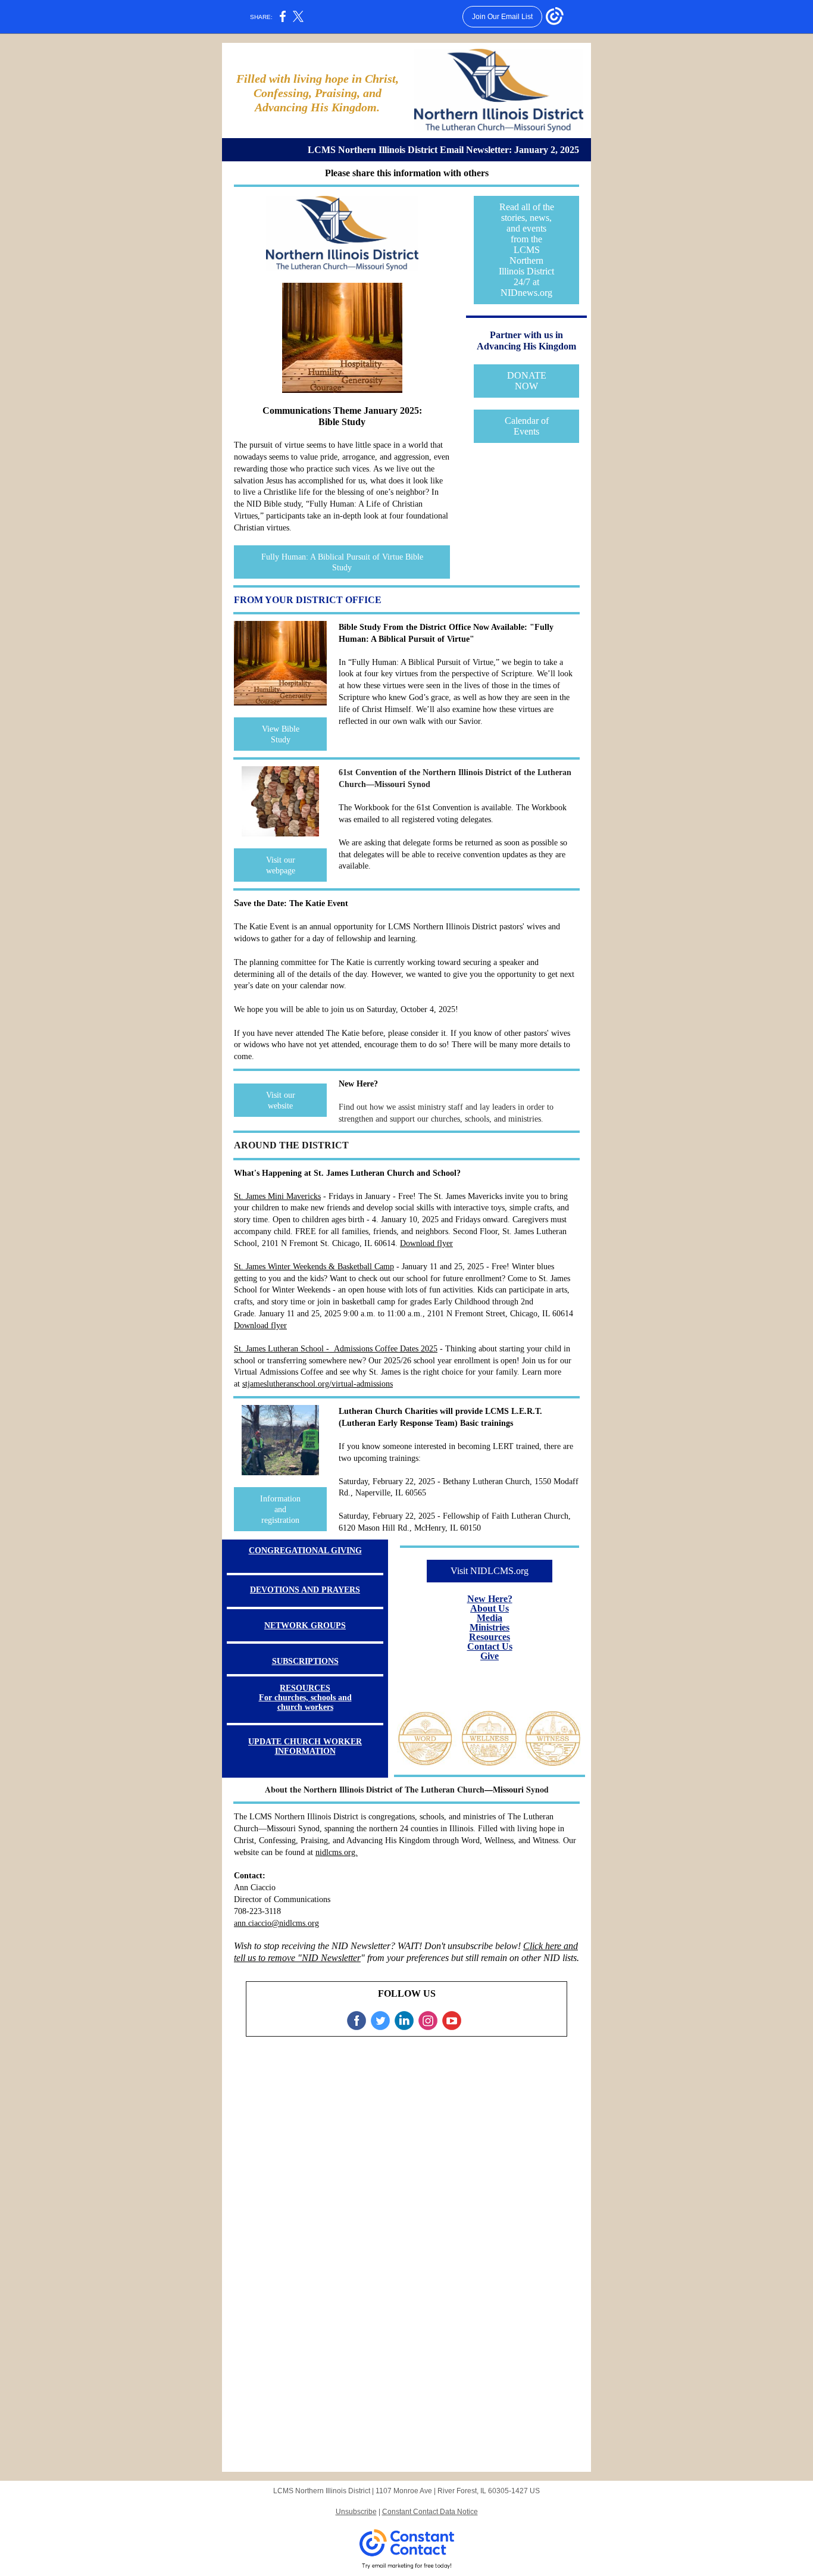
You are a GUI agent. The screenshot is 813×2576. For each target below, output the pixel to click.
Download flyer (426, 1243)
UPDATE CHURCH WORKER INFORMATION (305, 1746)
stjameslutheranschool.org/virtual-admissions (318, 1384)
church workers (305, 1707)
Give (490, 1656)
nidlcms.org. (337, 1852)
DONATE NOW (527, 381)
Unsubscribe (356, 2512)
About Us (490, 1608)
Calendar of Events (527, 426)
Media (490, 1618)
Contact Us (490, 1646)
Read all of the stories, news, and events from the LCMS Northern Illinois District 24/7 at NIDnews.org (526, 250)
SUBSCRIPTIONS (305, 1661)
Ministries (490, 1627)
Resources (490, 1637)
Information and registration (280, 1509)
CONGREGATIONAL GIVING (305, 1551)
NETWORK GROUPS (305, 1626)
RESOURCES (305, 1688)
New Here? (490, 1599)
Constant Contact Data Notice (430, 2512)
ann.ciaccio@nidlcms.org (276, 1923)
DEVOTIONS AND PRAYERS (305, 1590)
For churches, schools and (305, 1698)
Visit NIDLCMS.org (490, 1571)
